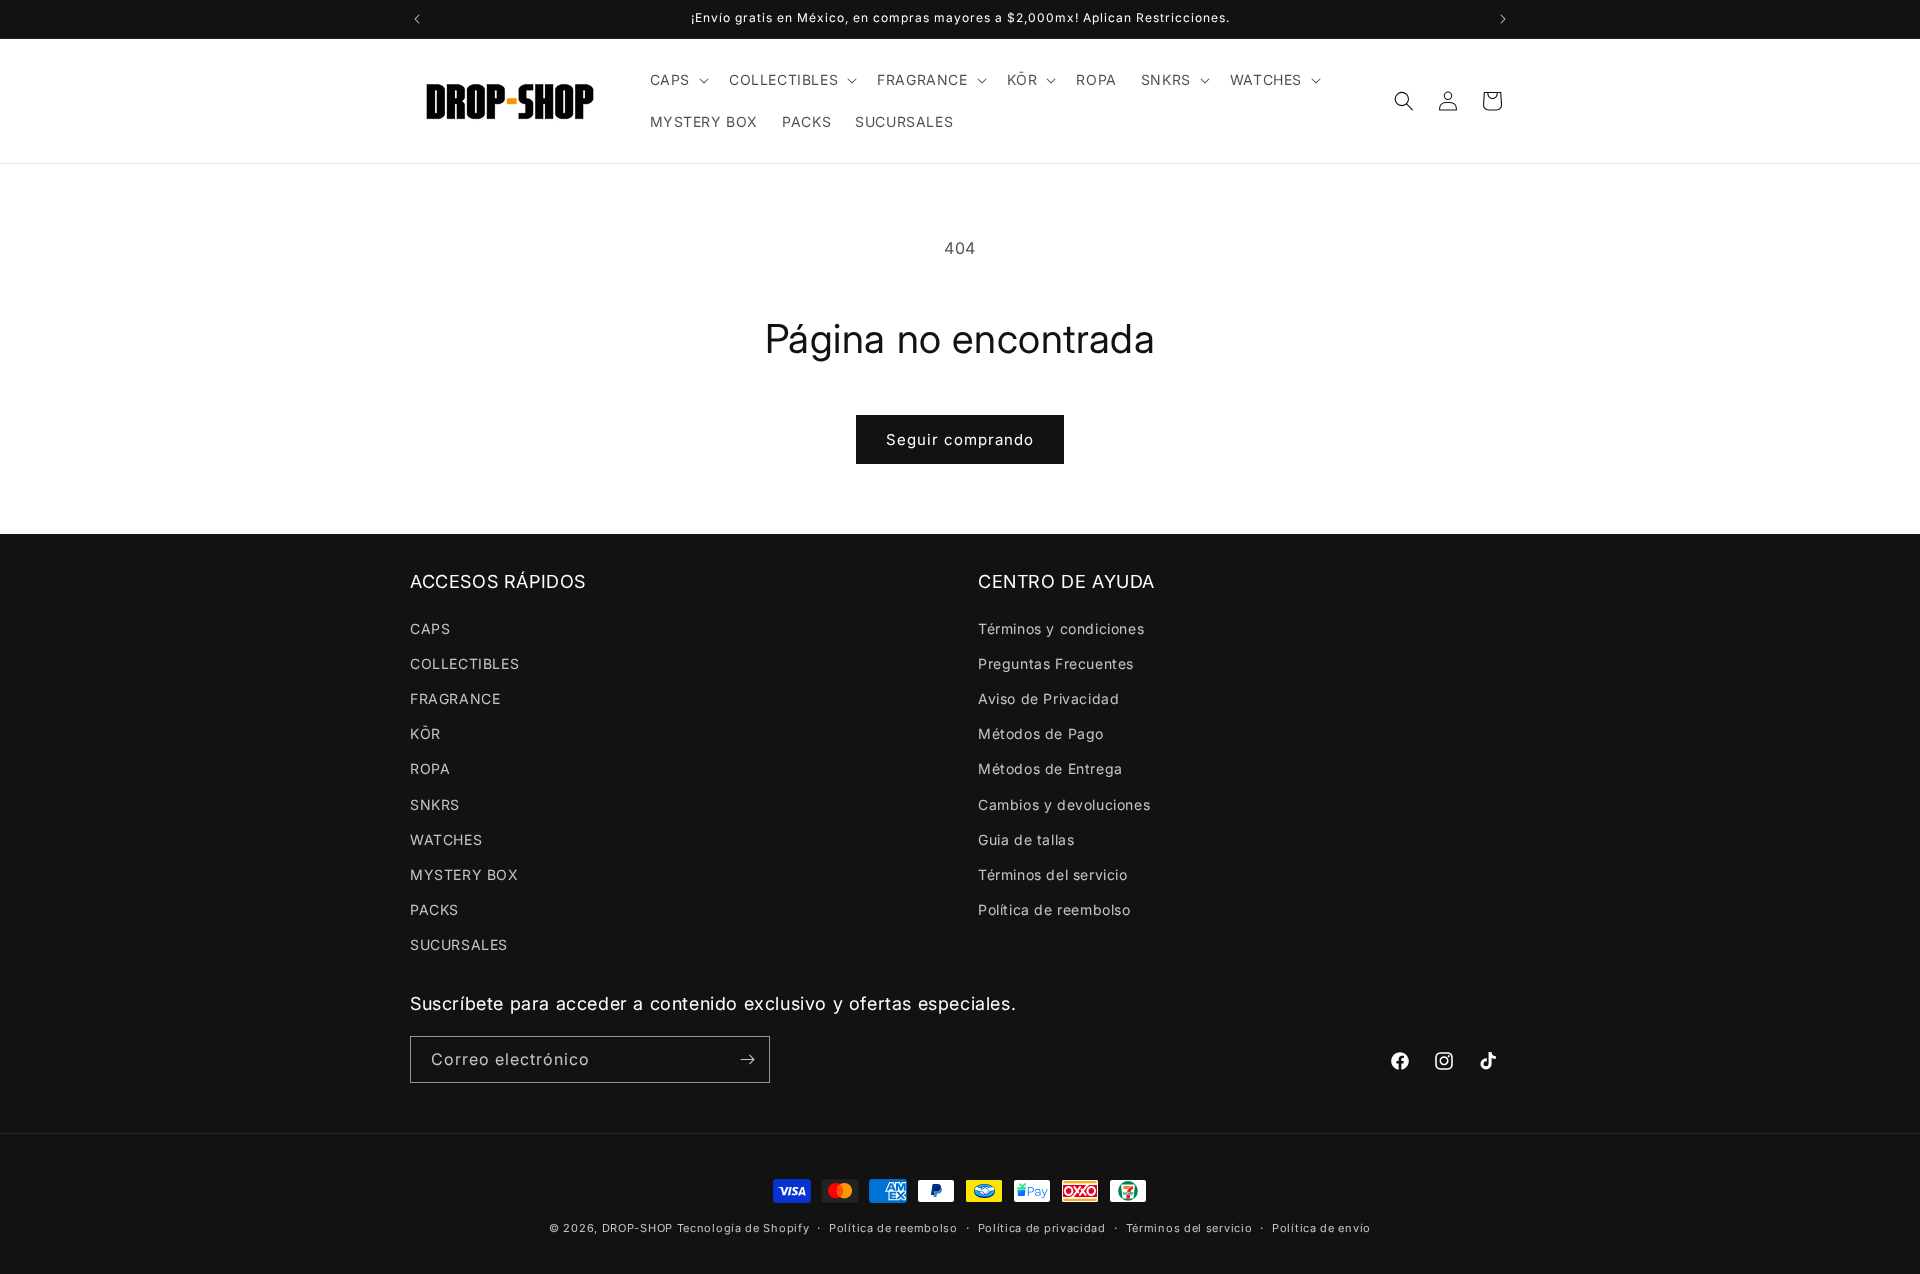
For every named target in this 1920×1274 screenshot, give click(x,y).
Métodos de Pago (1041, 733)
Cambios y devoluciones (1064, 804)
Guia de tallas (1026, 839)
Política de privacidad (1042, 1228)
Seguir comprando (960, 439)
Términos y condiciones (1061, 628)
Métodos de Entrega (1050, 768)
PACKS (434, 909)
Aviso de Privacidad (1048, 698)
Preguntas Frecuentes (1056, 663)
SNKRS (435, 804)
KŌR (425, 733)
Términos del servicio (1053, 874)
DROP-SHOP (637, 1228)
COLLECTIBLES (464, 663)
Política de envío (1321, 1228)
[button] (677, 80)
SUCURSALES (459, 944)
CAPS (430, 628)
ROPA (430, 768)
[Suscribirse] (747, 1059)
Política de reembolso (1054, 909)
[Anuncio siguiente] (1503, 19)
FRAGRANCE (455, 698)
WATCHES (446, 839)
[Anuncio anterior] (417, 19)
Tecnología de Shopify (743, 1228)
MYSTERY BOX (464, 874)
